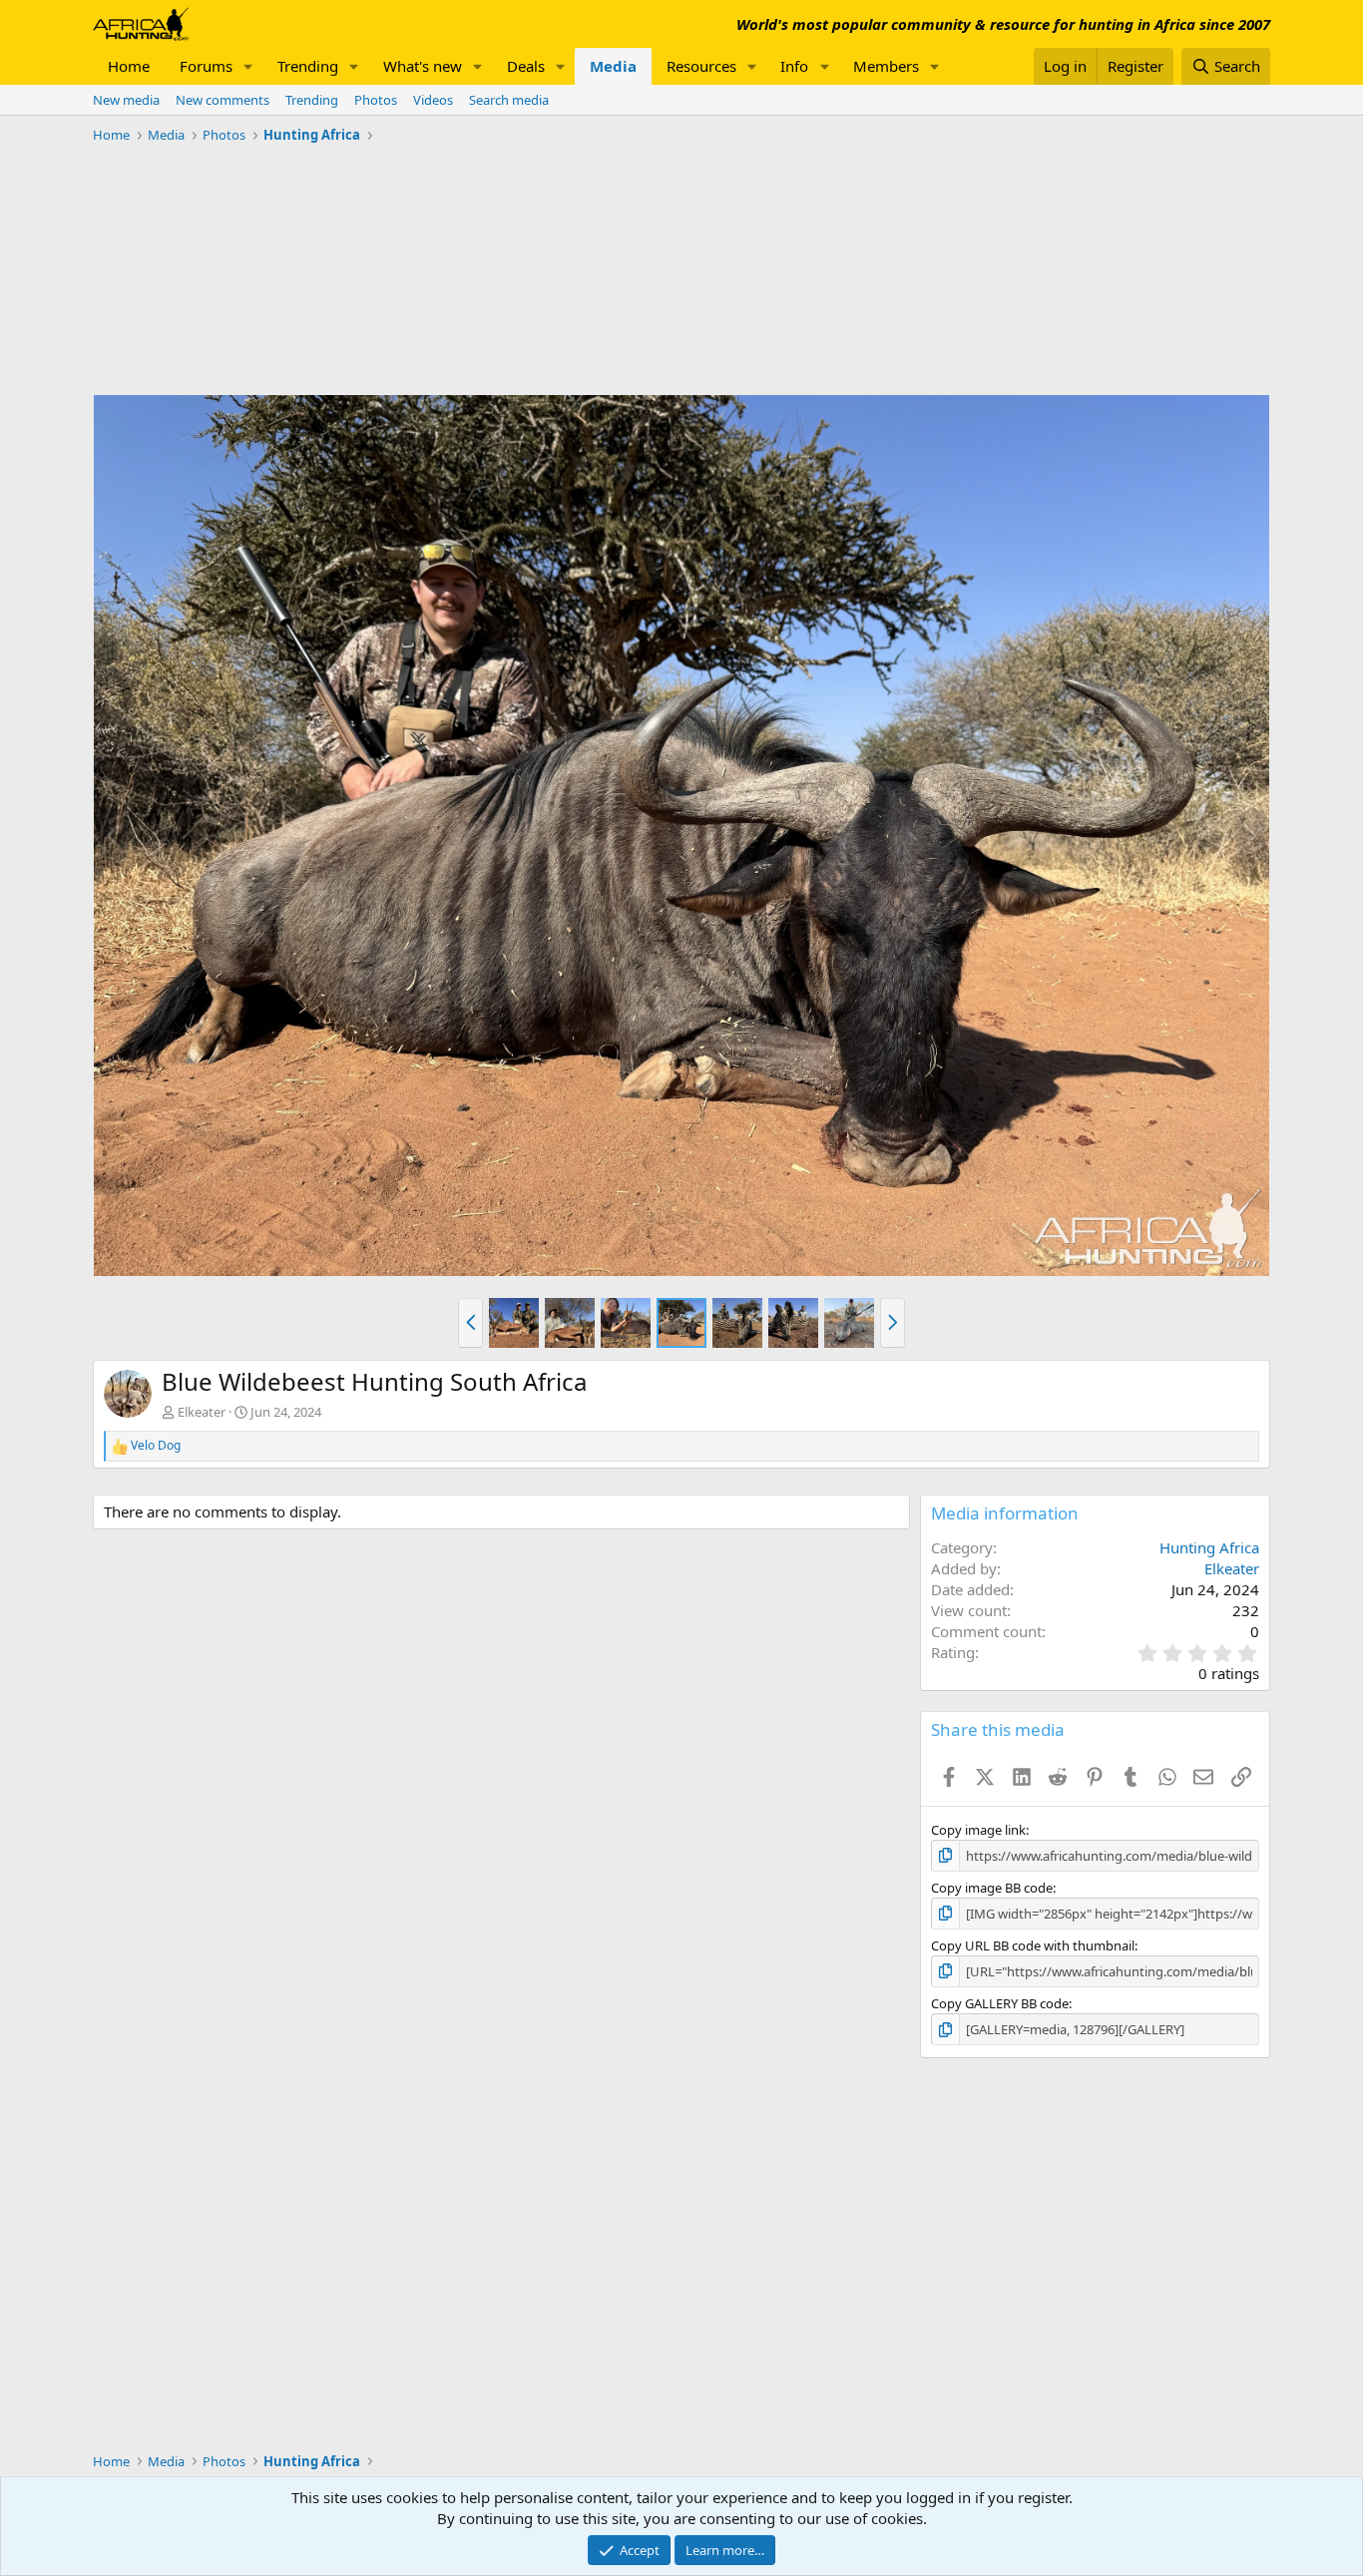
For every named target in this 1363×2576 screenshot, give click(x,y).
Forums (206, 66)
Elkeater (202, 1412)
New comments (223, 100)
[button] (248, 66)
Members (886, 66)
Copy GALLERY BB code (1000, 2003)
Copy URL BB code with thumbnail (1033, 1945)
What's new (423, 66)
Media (613, 66)
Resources (701, 66)
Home (129, 66)
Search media (509, 100)
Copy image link (978, 1830)
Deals (526, 66)
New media (126, 100)
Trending (308, 66)
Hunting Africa (1209, 1547)
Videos (433, 100)
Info (794, 66)
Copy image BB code (992, 1888)
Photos (376, 100)
